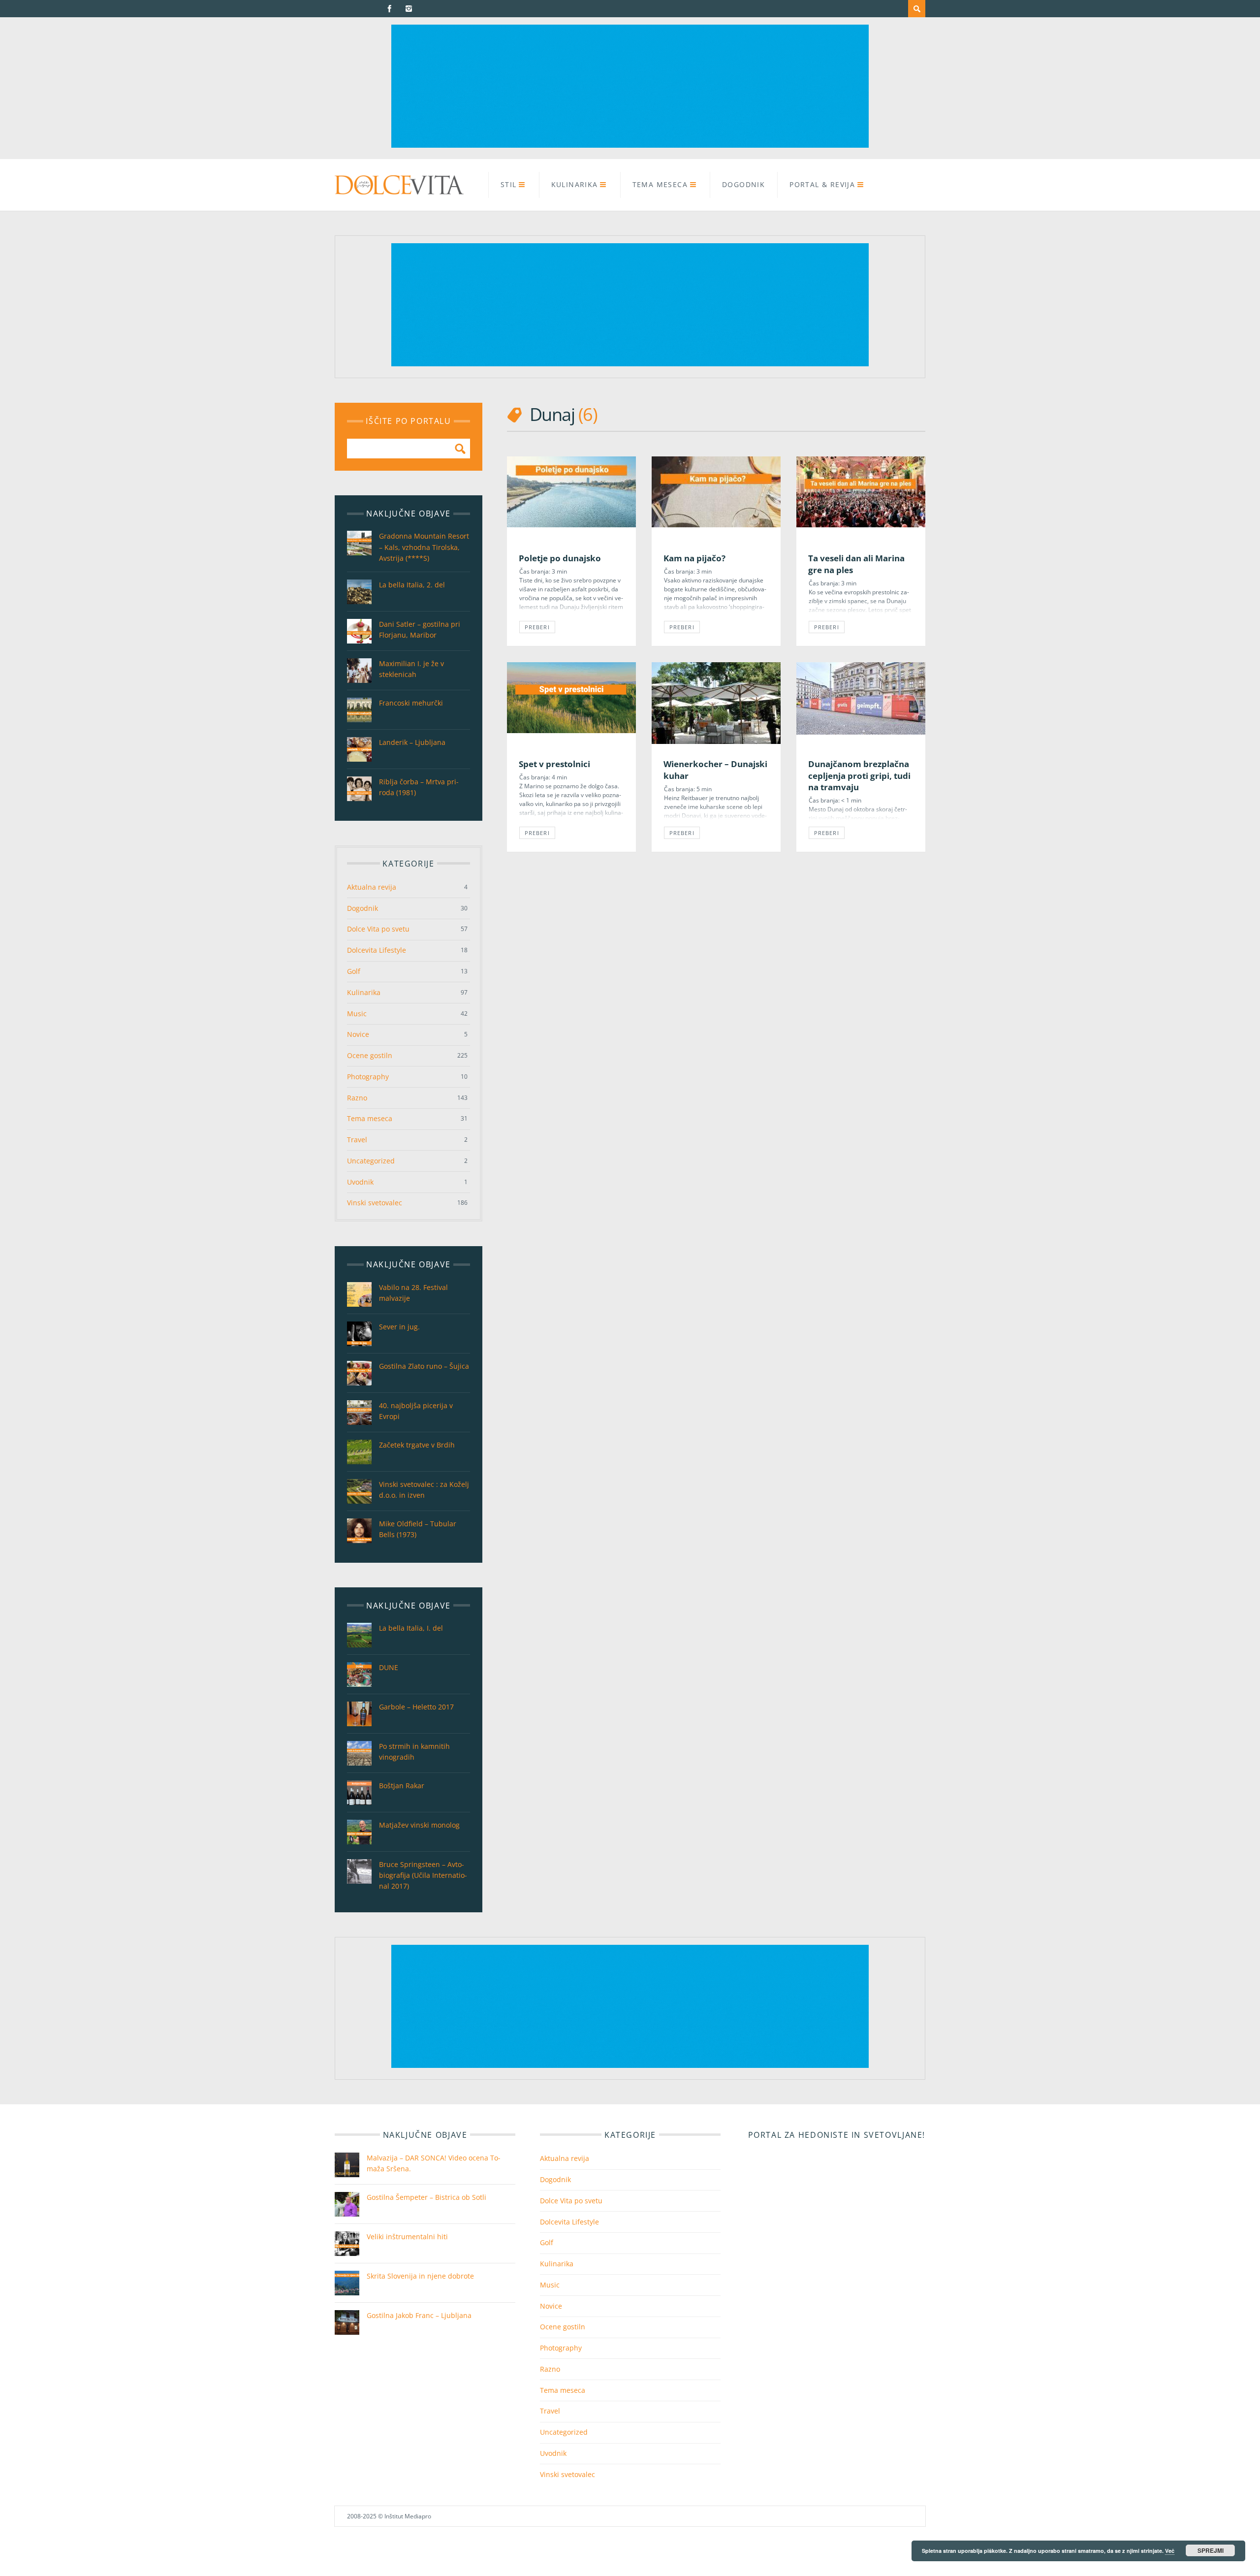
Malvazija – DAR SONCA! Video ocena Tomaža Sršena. (434, 2163)
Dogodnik (743, 184)
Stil (509, 184)
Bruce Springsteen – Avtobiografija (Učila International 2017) (423, 1875)
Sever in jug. (399, 1327)
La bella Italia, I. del (411, 1628)
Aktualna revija (372, 887)
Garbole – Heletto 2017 (416, 1707)
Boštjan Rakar (402, 1786)
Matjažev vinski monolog (419, 1825)
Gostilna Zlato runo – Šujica (424, 1366)
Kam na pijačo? (694, 558)
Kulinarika (575, 184)
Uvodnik (360, 1182)
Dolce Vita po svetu (378, 929)
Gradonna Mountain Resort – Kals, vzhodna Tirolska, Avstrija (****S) (424, 547)
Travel (357, 1140)
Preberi (537, 627)
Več (1170, 2551)
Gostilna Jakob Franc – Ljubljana (419, 2315)
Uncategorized (371, 1161)
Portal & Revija (822, 184)
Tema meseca (660, 184)
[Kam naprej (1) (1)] (630, 145)
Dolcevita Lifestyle (377, 950)
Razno (357, 1098)
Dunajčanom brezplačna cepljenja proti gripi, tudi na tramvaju (859, 775)
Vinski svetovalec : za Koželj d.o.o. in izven (424, 1490)
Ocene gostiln (370, 1055)
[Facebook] (390, 9)
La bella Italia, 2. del (412, 585)
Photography (368, 1077)
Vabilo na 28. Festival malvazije (413, 1293)
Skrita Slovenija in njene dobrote (420, 2276)
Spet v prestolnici (554, 764)
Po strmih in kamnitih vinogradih (414, 1752)
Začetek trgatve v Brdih (417, 1445)
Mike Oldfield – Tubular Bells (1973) (418, 1529)
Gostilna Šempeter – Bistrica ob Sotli (426, 2197)
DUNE (389, 1667)
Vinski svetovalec (375, 1203)
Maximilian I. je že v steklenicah (411, 669)
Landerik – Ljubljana (412, 742)
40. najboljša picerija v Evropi (416, 1411)
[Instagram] (409, 9)
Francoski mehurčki (411, 703)
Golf (354, 971)
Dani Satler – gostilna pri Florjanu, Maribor (420, 629)
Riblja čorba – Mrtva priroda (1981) (419, 787)
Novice (358, 1034)
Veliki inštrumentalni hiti (407, 2237)
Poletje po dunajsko (560, 558)
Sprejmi (1211, 2550)
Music (357, 1014)
